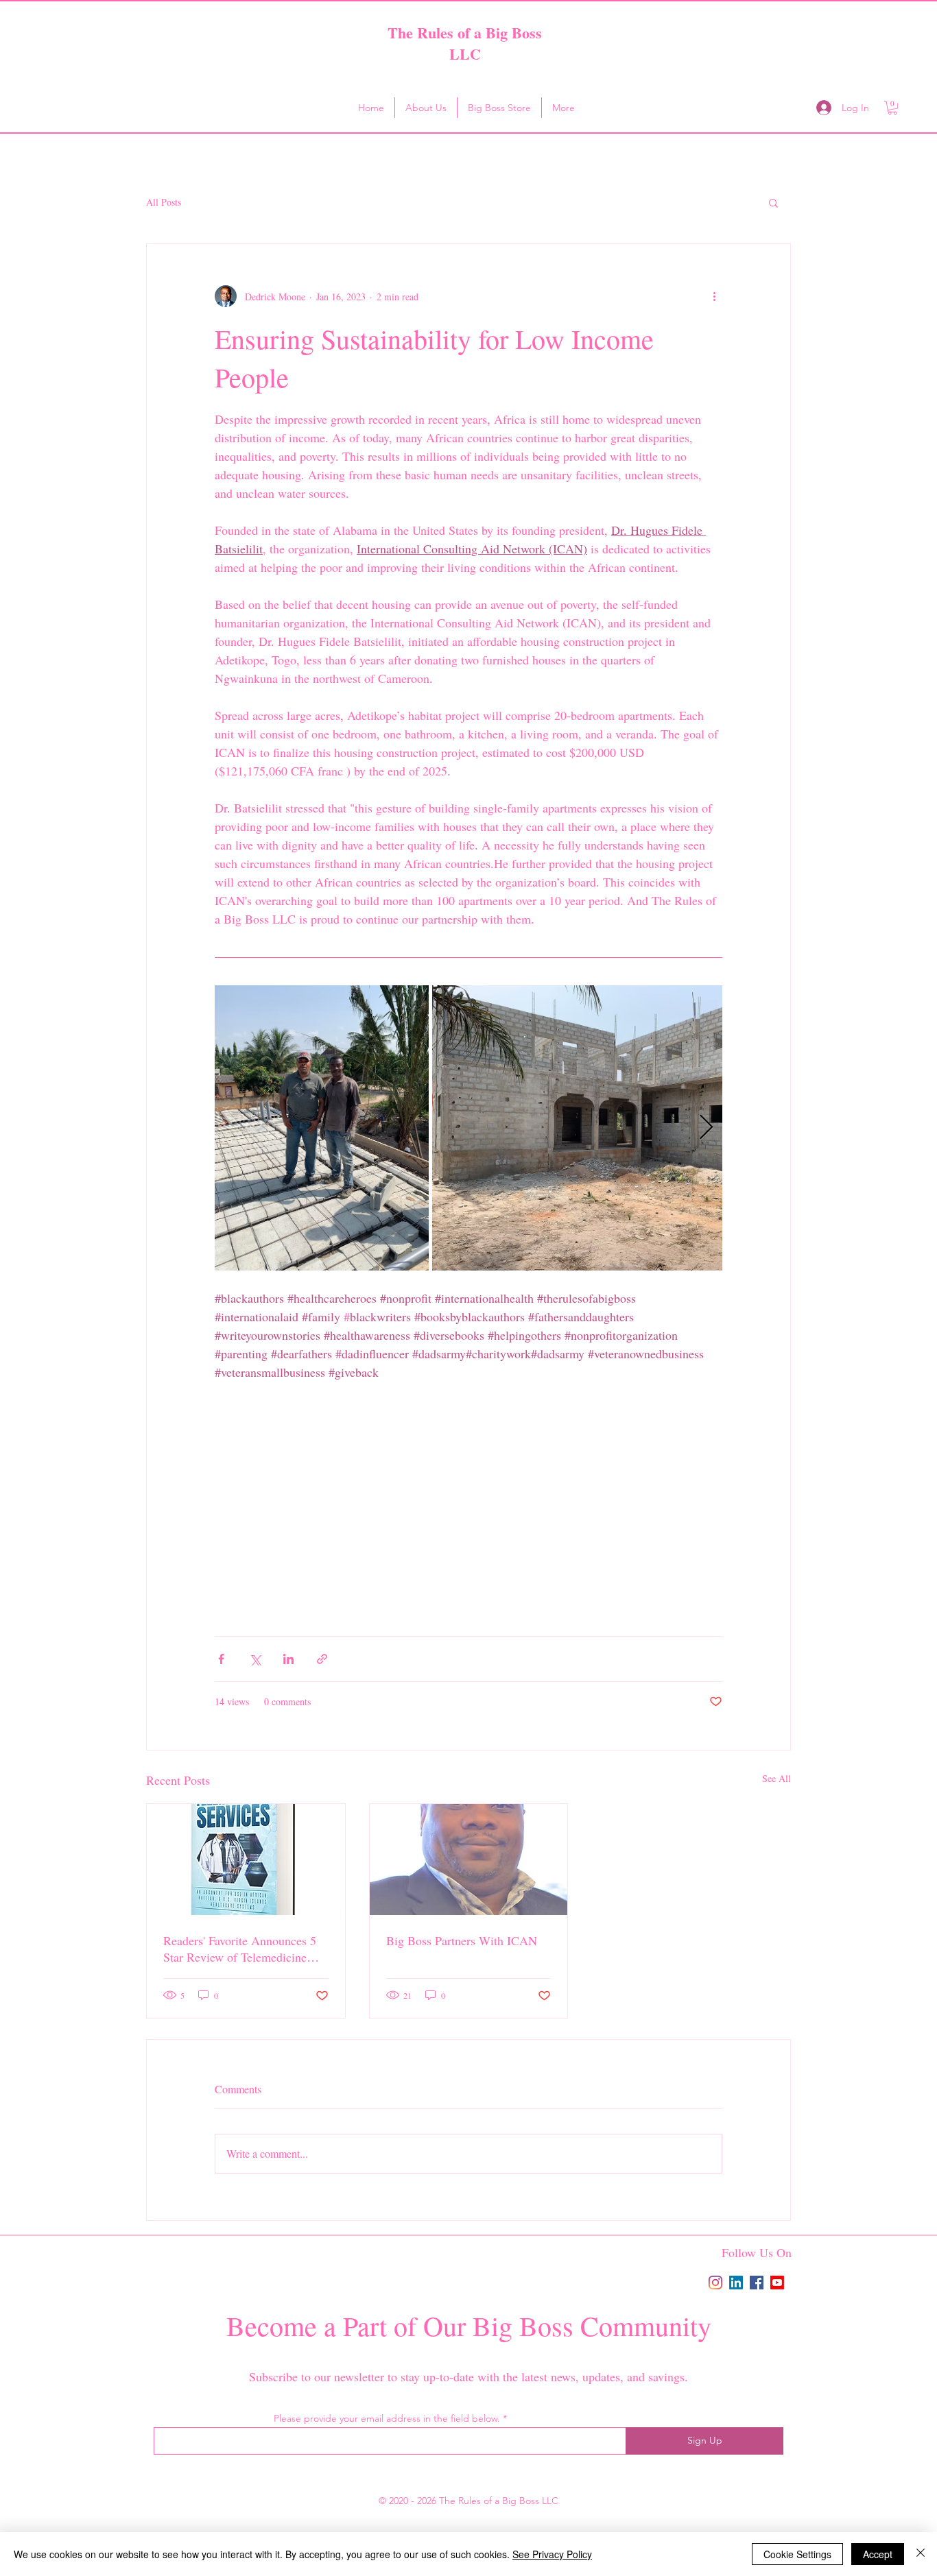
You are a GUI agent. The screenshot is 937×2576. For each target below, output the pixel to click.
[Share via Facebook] (221, 1659)
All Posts (164, 202)
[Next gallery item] (706, 1128)
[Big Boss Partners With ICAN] (469, 1859)
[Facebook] (757, 2283)
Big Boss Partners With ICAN (462, 1940)
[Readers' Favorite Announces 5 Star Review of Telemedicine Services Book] (246, 1859)
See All (776, 1778)
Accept (878, 2554)
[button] (892, 108)
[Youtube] (777, 2283)
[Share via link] (322, 1659)
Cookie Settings (797, 2554)
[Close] (921, 2554)
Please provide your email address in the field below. (387, 2418)
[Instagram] (715, 2283)
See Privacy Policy (552, 2554)
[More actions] (714, 296)
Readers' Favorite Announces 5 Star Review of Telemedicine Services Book (240, 1949)
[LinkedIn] (736, 2283)
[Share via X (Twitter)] (255, 1659)
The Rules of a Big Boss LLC (465, 43)
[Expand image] (322, 1128)
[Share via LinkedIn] (288, 1659)
